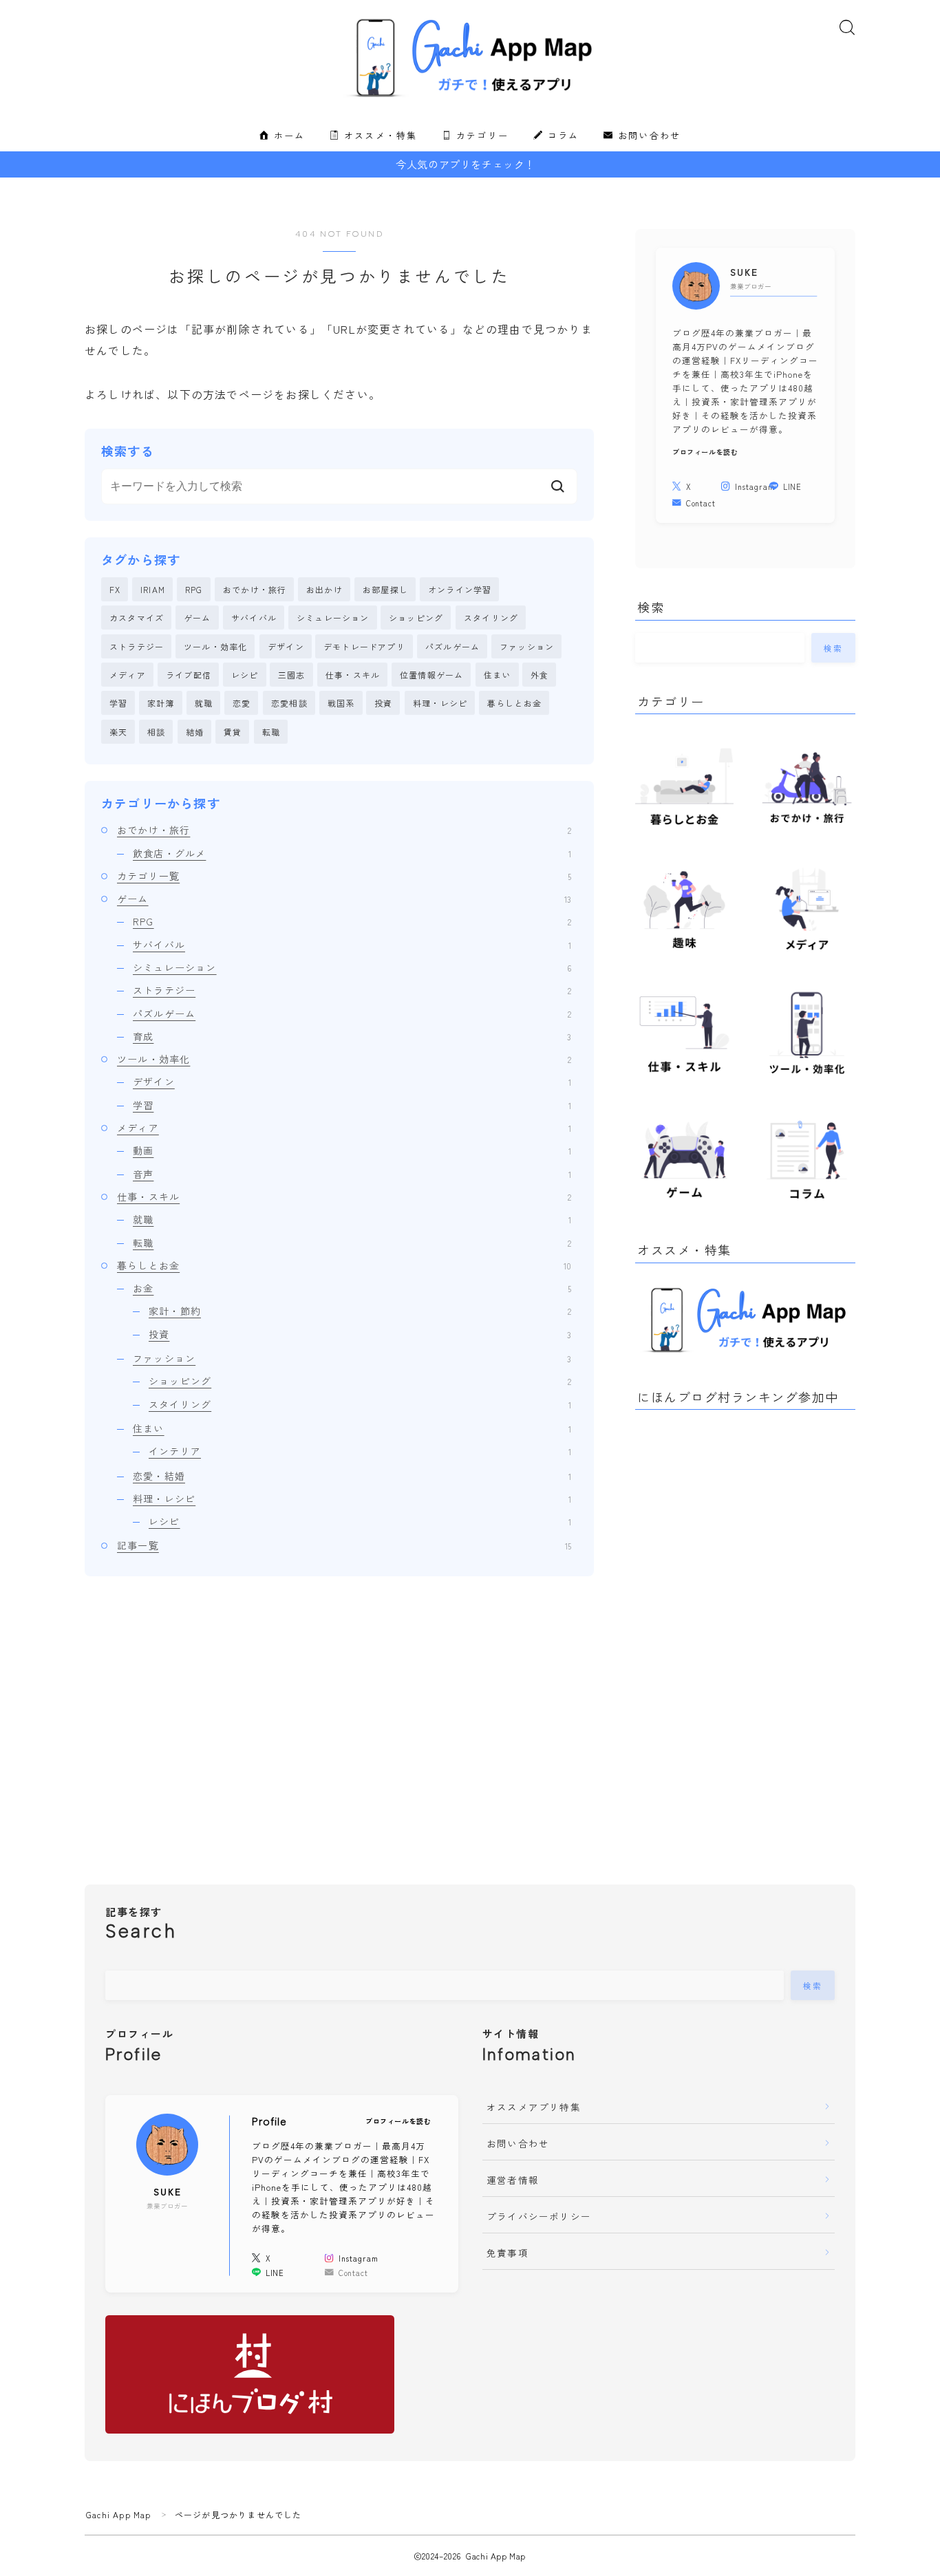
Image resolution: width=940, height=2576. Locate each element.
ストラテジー (137, 646)
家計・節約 (360, 1311)
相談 (156, 732)
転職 (271, 732)
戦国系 (341, 703)
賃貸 (233, 732)
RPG (194, 589)
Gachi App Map (119, 2514)
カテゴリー (480, 136)
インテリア (360, 1451)
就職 (204, 703)
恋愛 (242, 703)
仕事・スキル (353, 675)
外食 (540, 675)
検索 (834, 647)
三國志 (292, 675)
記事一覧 (344, 1545)
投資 (383, 703)
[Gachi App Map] (470, 58)
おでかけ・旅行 (255, 589)
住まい (498, 675)
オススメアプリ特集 (534, 2107)
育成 (352, 1036)
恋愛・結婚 (352, 1476)
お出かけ (324, 589)
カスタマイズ (137, 618)
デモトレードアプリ (364, 646)
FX (115, 589)
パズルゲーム (452, 646)
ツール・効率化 (215, 646)
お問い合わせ (648, 136)
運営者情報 (513, 2180)
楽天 (118, 732)
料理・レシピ (440, 703)
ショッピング (416, 618)
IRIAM (153, 589)
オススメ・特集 (378, 136)
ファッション (527, 646)
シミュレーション (333, 618)
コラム (561, 136)
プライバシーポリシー (539, 2216)
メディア (128, 675)
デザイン (286, 646)
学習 (118, 703)
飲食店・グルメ (352, 853)
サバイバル (254, 618)
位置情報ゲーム (431, 675)
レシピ (245, 675)
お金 (352, 1288)
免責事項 (508, 2253)
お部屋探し (385, 589)
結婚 (195, 732)
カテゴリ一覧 (344, 876)
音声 (352, 1174)
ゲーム (197, 618)
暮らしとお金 (514, 703)
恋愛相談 (289, 703)
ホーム (287, 136)
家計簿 (161, 703)
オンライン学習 (460, 589)
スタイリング (491, 618)
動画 (352, 1150)
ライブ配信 (189, 675)
